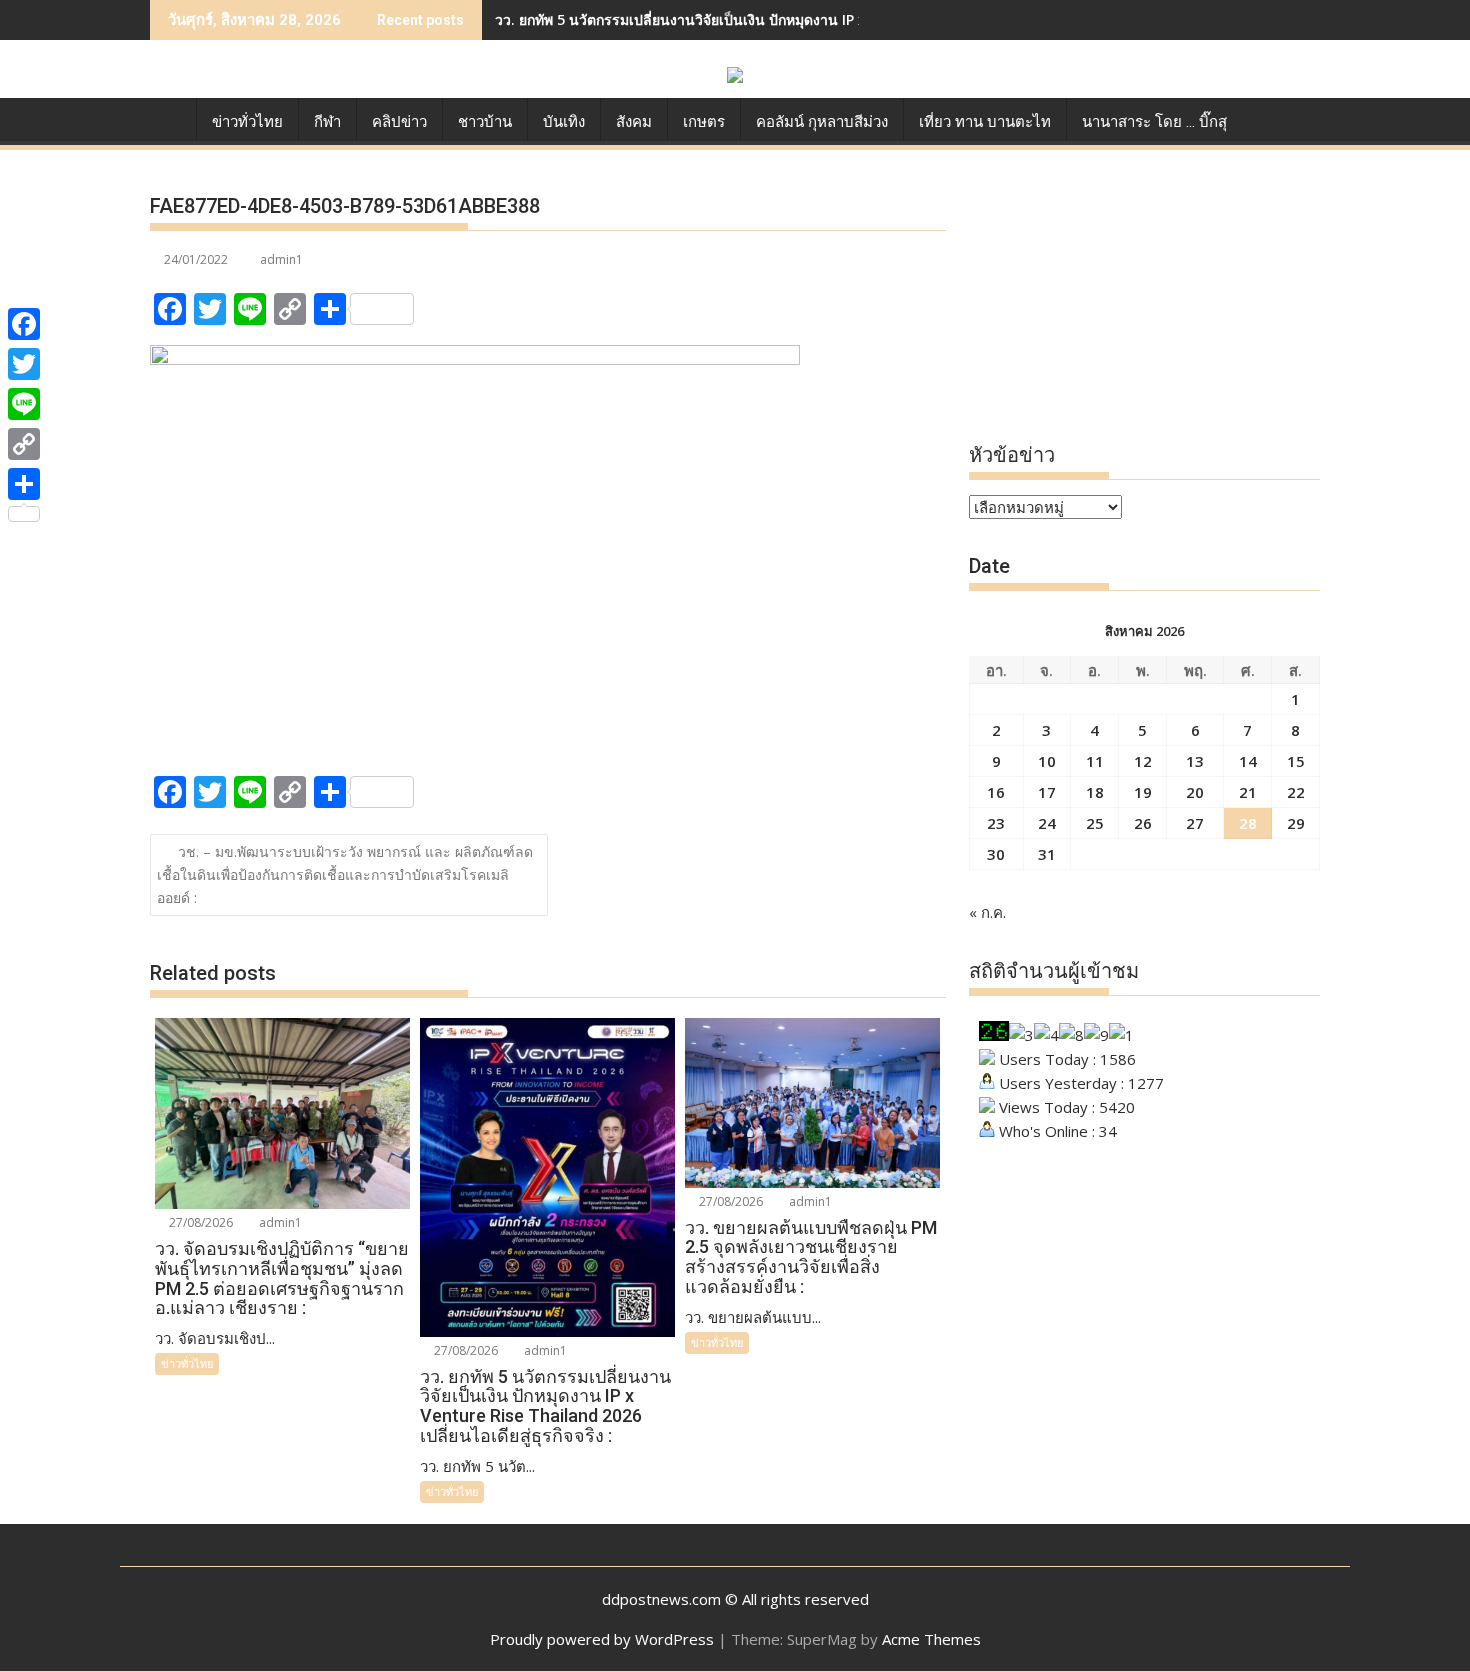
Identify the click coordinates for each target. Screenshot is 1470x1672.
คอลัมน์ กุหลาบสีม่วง (822, 122)
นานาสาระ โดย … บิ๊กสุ (1154, 122)
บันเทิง (564, 122)
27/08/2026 (199, 1222)
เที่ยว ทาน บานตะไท (985, 122)
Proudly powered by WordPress (602, 1639)
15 (1296, 761)
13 (1195, 761)
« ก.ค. (987, 912)
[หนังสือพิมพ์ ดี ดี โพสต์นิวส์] (169, 118)
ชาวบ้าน (485, 122)
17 (1047, 792)
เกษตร (704, 122)
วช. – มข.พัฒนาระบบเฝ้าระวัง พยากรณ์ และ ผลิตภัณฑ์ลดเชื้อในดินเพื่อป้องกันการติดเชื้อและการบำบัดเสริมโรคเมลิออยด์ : (345, 874)
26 (1143, 823)
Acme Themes (931, 1639)
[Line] (24, 404)
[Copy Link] (24, 444)
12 (1143, 761)
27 (1195, 823)
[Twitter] (24, 364)
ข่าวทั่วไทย (247, 122)
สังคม (634, 122)
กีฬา (327, 122)
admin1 (281, 259)
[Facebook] (24, 324)
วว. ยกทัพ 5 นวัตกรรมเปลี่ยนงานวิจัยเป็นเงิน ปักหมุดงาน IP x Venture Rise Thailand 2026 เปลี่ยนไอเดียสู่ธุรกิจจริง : (855, 19)
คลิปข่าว (399, 122)
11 (1095, 761)
